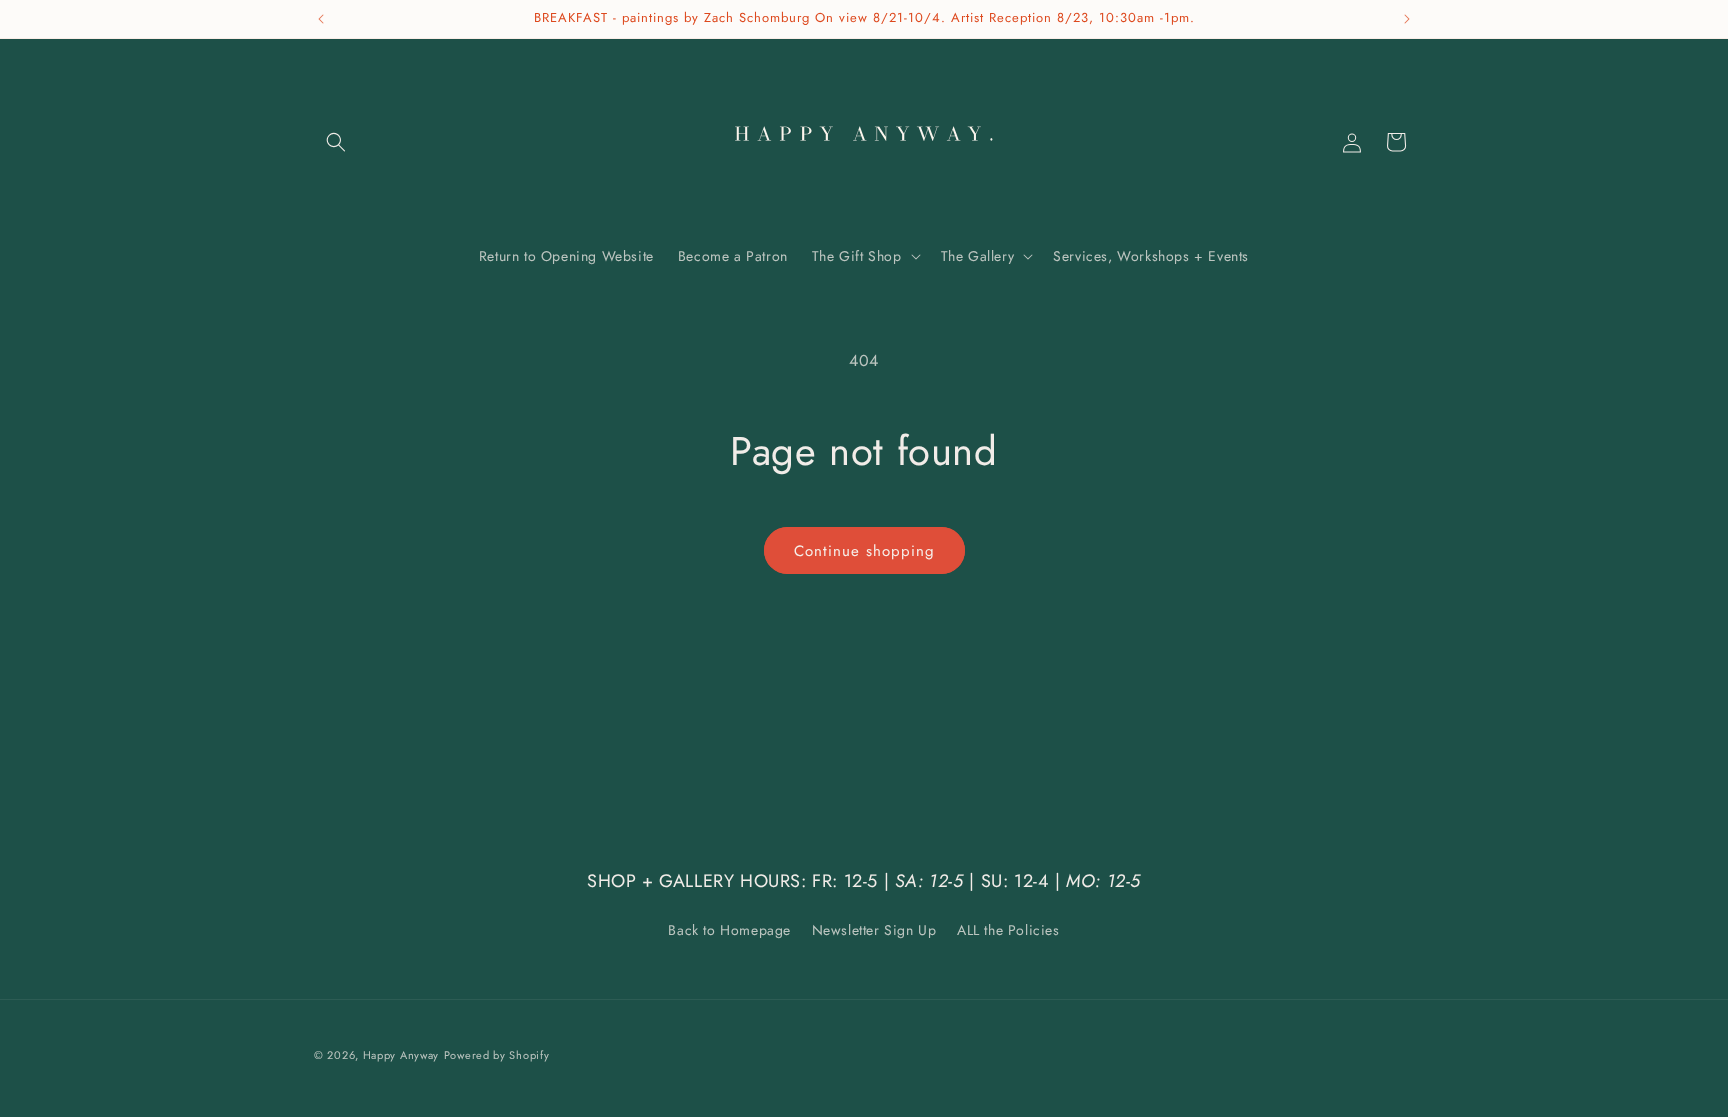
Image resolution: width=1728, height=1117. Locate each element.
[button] (336, 142)
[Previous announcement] (321, 19)
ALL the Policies (1008, 930)
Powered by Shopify (497, 1055)
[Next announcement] (1407, 19)
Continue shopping (864, 551)
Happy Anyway (401, 1055)
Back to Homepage (729, 930)
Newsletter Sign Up (874, 930)
